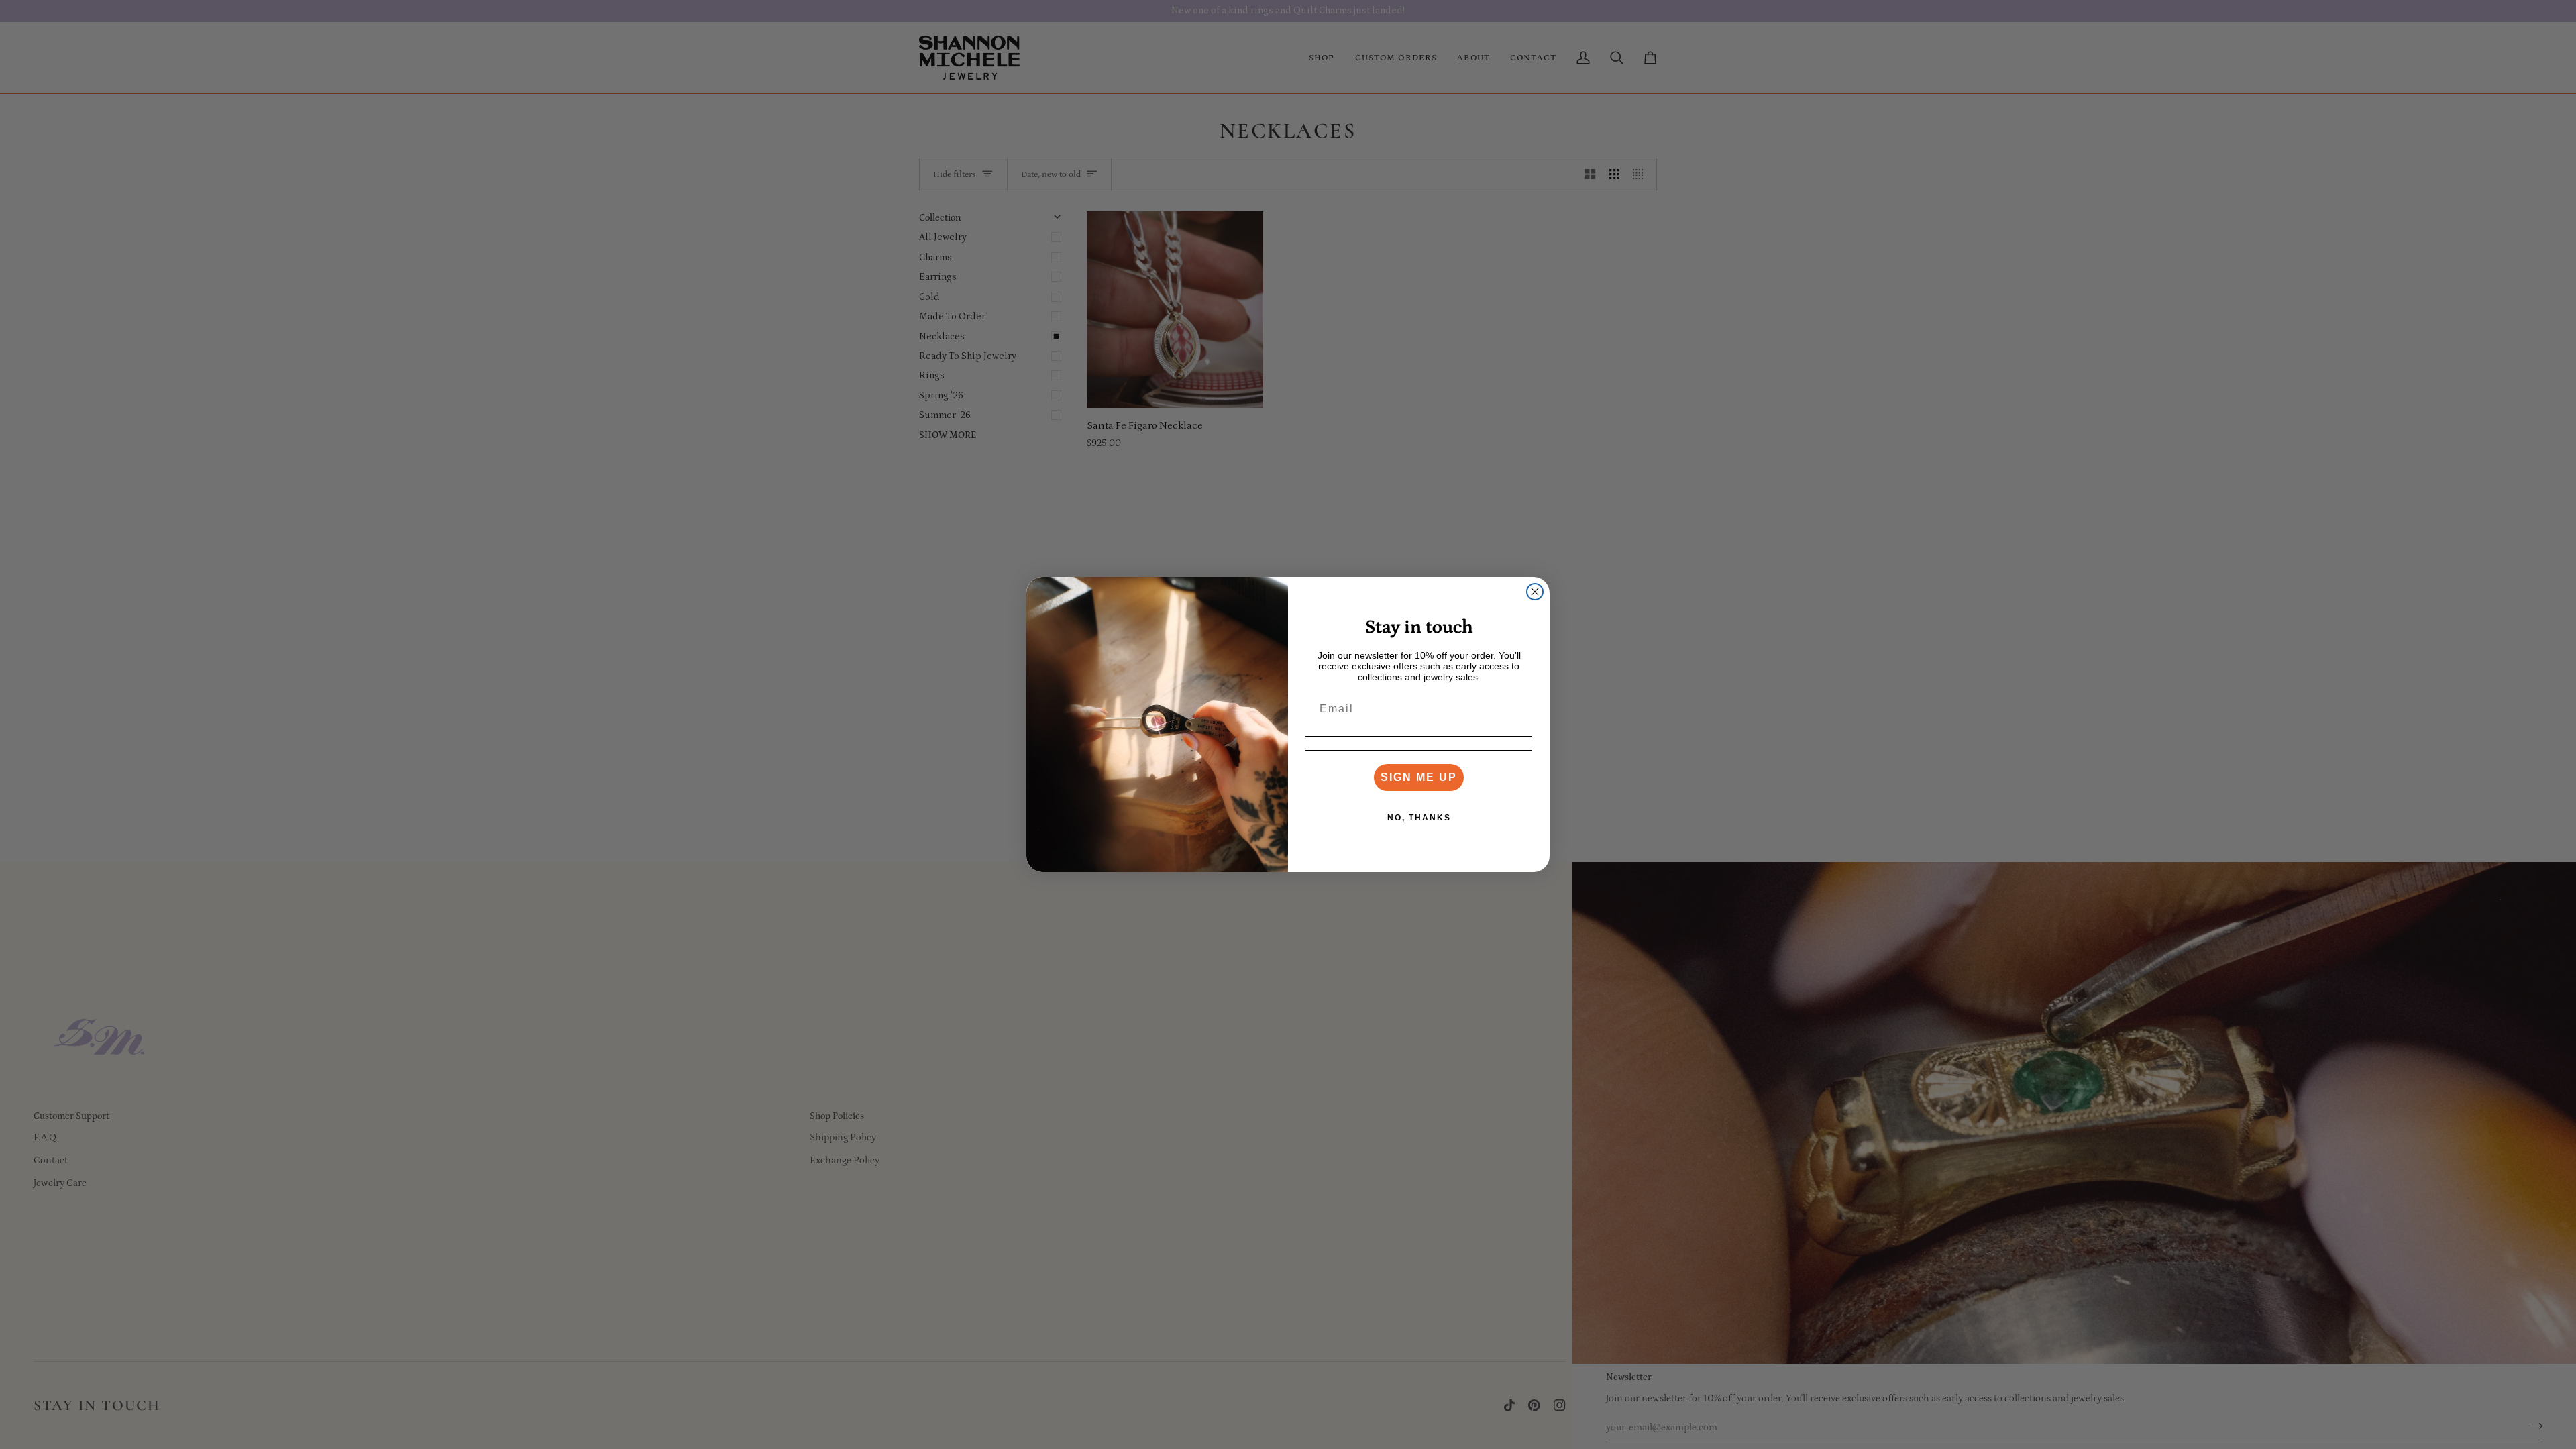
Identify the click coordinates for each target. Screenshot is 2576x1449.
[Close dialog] (1535, 592)
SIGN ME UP (1419, 777)
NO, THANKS (1419, 818)
